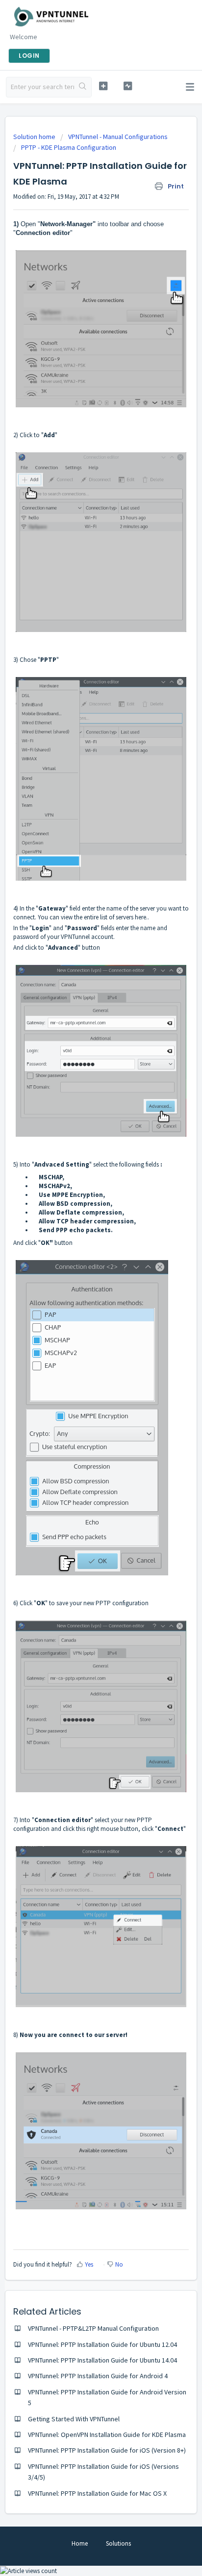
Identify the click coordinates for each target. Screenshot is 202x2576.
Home (80, 2543)
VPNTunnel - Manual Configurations (118, 137)
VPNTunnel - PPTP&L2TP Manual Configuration (93, 2328)
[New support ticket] (103, 86)
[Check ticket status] (128, 86)
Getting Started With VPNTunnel (74, 2419)
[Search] (83, 87)
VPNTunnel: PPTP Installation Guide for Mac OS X (97, 2493)
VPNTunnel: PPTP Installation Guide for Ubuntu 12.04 (102, 2344)
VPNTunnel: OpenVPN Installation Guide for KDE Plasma (107, 2435)
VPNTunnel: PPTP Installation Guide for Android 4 (98, 2376)
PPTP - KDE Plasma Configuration (69, 147)
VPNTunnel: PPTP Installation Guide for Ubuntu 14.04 (102, 2360)
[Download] (83, 1322)
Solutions (118, 2543)
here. (141, 917)
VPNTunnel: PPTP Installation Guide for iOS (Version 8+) (107, 2450)
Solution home (35, 137)
